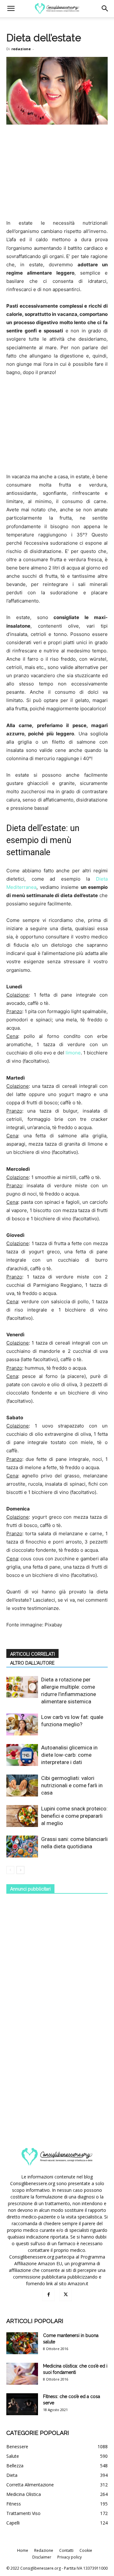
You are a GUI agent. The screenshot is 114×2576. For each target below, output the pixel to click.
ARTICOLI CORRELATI (32, 1654)
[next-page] (20, 1870)
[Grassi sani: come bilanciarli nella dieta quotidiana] (22, 1847)
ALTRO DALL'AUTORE (32, 1663)
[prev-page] (10, 1870)
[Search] (105, 9)
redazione (21, 49)
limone (73, 1053)
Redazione (44, 2550)
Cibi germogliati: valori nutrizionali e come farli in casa (72, 1785)
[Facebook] (48, 2295)
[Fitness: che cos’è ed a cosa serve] (22, 2404)
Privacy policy (70, 2557)
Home (23, 2550)
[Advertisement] (57, 173)
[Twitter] (66, 2295)
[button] (11, 9)
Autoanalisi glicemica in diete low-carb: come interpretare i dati (69, 1755)
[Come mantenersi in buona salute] (22, 2343)
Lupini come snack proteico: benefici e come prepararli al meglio (74, 1816)
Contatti (66, 2550)
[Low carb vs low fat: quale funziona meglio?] (22, 1724)
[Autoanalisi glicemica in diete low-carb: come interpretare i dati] (22, 1755)
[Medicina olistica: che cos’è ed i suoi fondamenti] (22, 2374)
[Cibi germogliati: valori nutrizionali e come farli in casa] (22, 1785)
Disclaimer (42, 2557)
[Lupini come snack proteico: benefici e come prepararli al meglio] (22, 1816)
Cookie (86, 2550)
